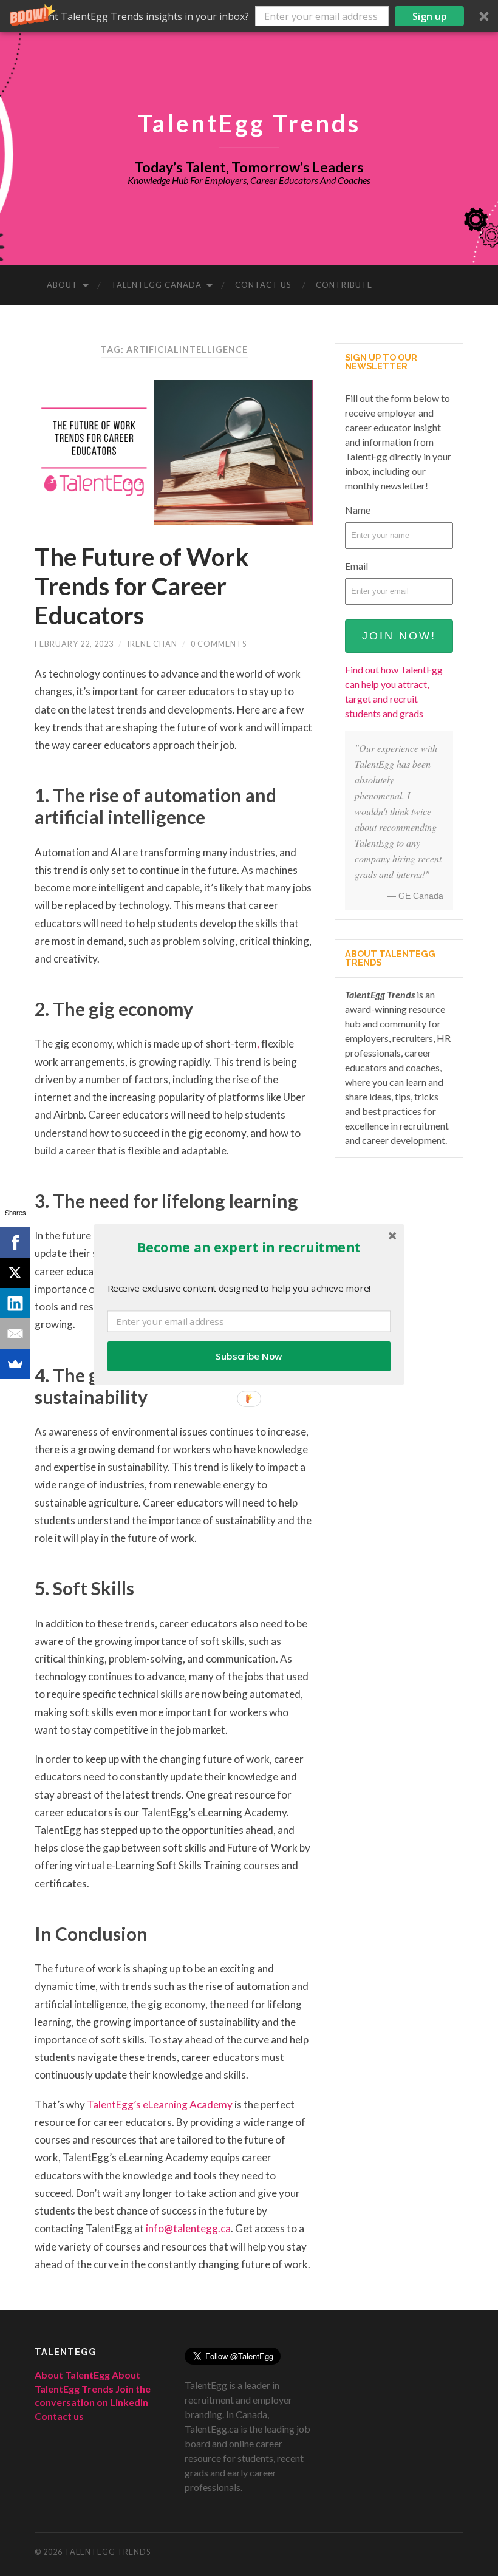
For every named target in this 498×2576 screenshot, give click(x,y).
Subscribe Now (249, 1356)
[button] (249, 16)
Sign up (430, 16)
